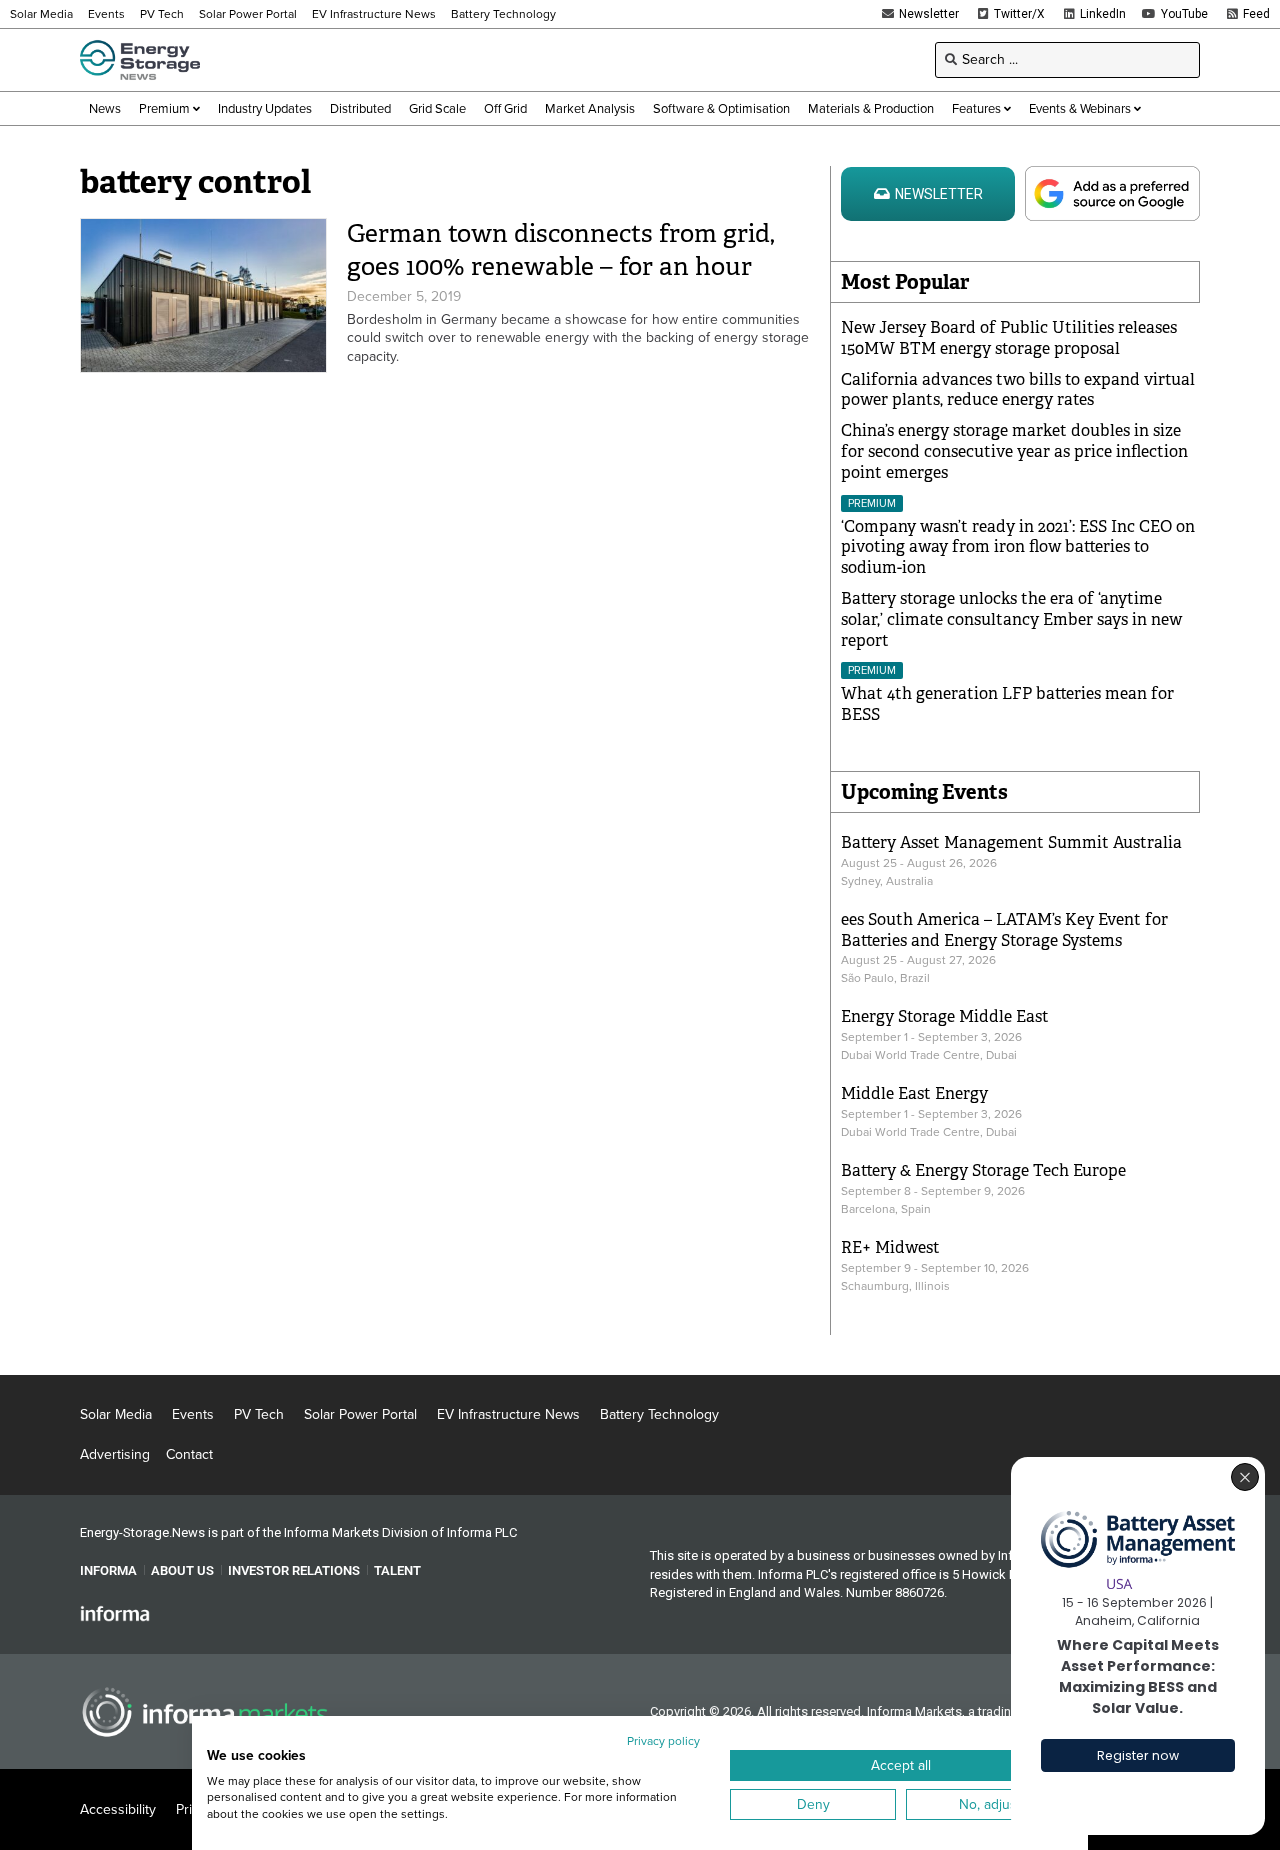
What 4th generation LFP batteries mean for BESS (1007, 704)
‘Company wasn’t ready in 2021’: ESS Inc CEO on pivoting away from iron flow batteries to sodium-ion (1018, 547)
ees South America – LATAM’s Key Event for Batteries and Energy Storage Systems (1004, 930)
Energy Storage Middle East (945, 1016)
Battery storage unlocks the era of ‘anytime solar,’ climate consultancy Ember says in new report (1011, 619)
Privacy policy (663, 1741)
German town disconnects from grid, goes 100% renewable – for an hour (561, 250)
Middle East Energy (914, 1093)
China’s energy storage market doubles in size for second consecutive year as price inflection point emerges (1014, 451)
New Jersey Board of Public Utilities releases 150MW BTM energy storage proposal (1009, 338)
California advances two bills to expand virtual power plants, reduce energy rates (1018, 390)
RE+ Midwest (890, 1247)
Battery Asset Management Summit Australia (1011, 842)
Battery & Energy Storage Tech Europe (983, 1170)
